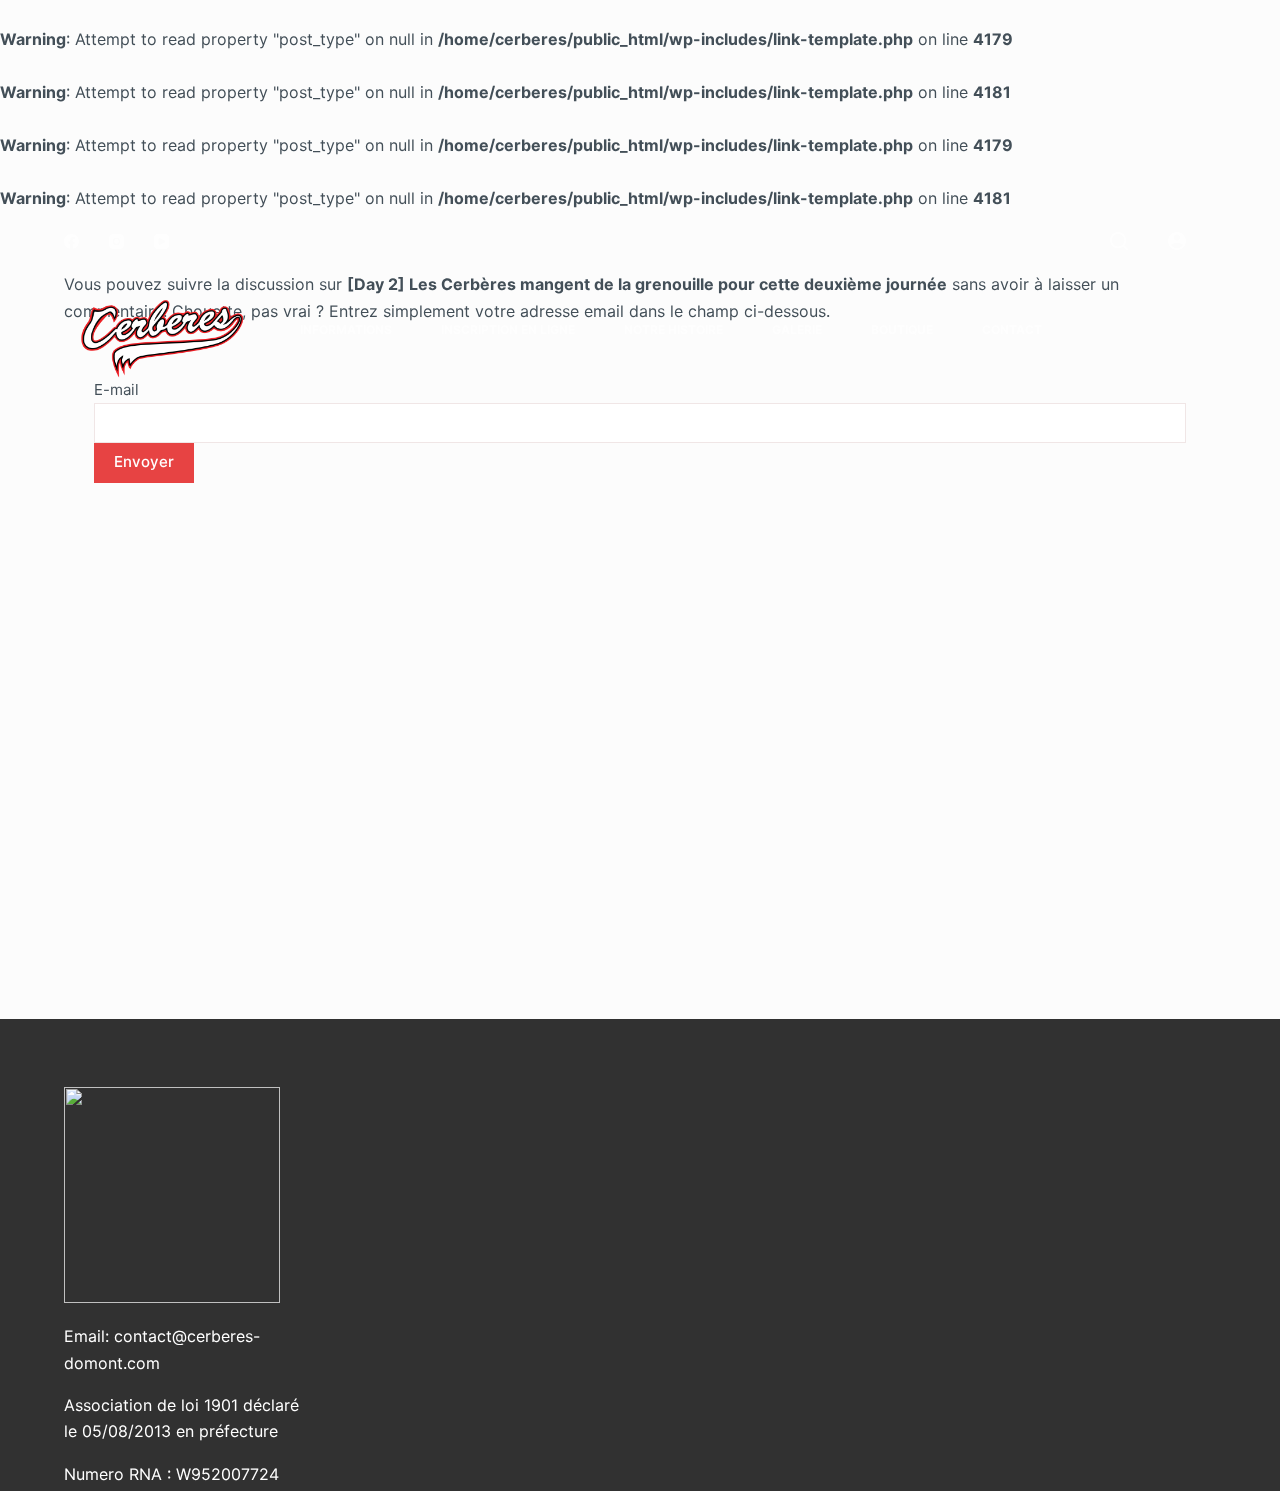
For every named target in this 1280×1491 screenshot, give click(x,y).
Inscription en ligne (508, 329)
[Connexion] (1177, 241)
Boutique (902, 329)
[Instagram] (116, 241)
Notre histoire (673, 329)
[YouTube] (161, 241)
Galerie (797, 329)
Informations (346, 329)
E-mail (116, 389)
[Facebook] (71, 241)
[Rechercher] (1119, 241)
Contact (1012, 329)
